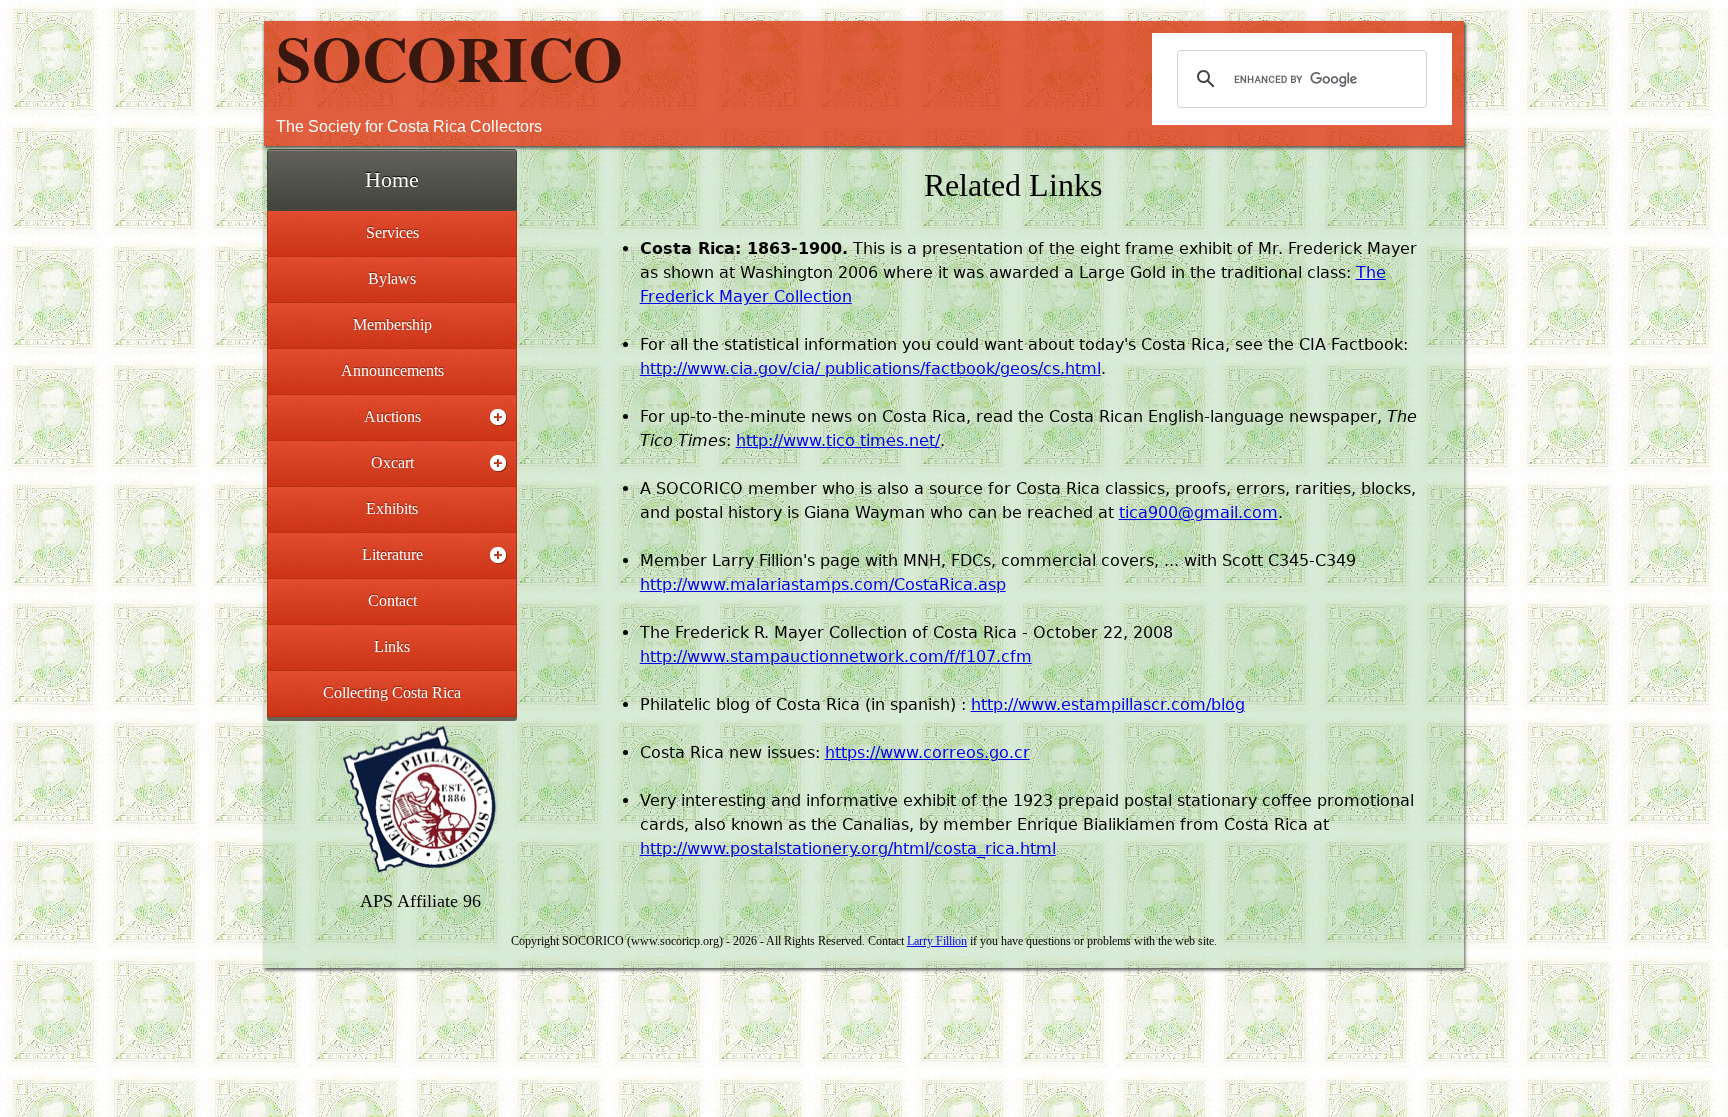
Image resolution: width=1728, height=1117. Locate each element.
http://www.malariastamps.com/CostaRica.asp (823, 584)
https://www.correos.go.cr (927, 752)
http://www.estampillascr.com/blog (1108, 704)
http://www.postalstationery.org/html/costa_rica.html (848, 848)
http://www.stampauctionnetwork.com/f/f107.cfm (836, 656)
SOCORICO (449, 57)
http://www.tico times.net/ (838, 440)
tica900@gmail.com (1198, 512)
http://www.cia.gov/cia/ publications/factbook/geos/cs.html (870, 368)
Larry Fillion (937, 941)
